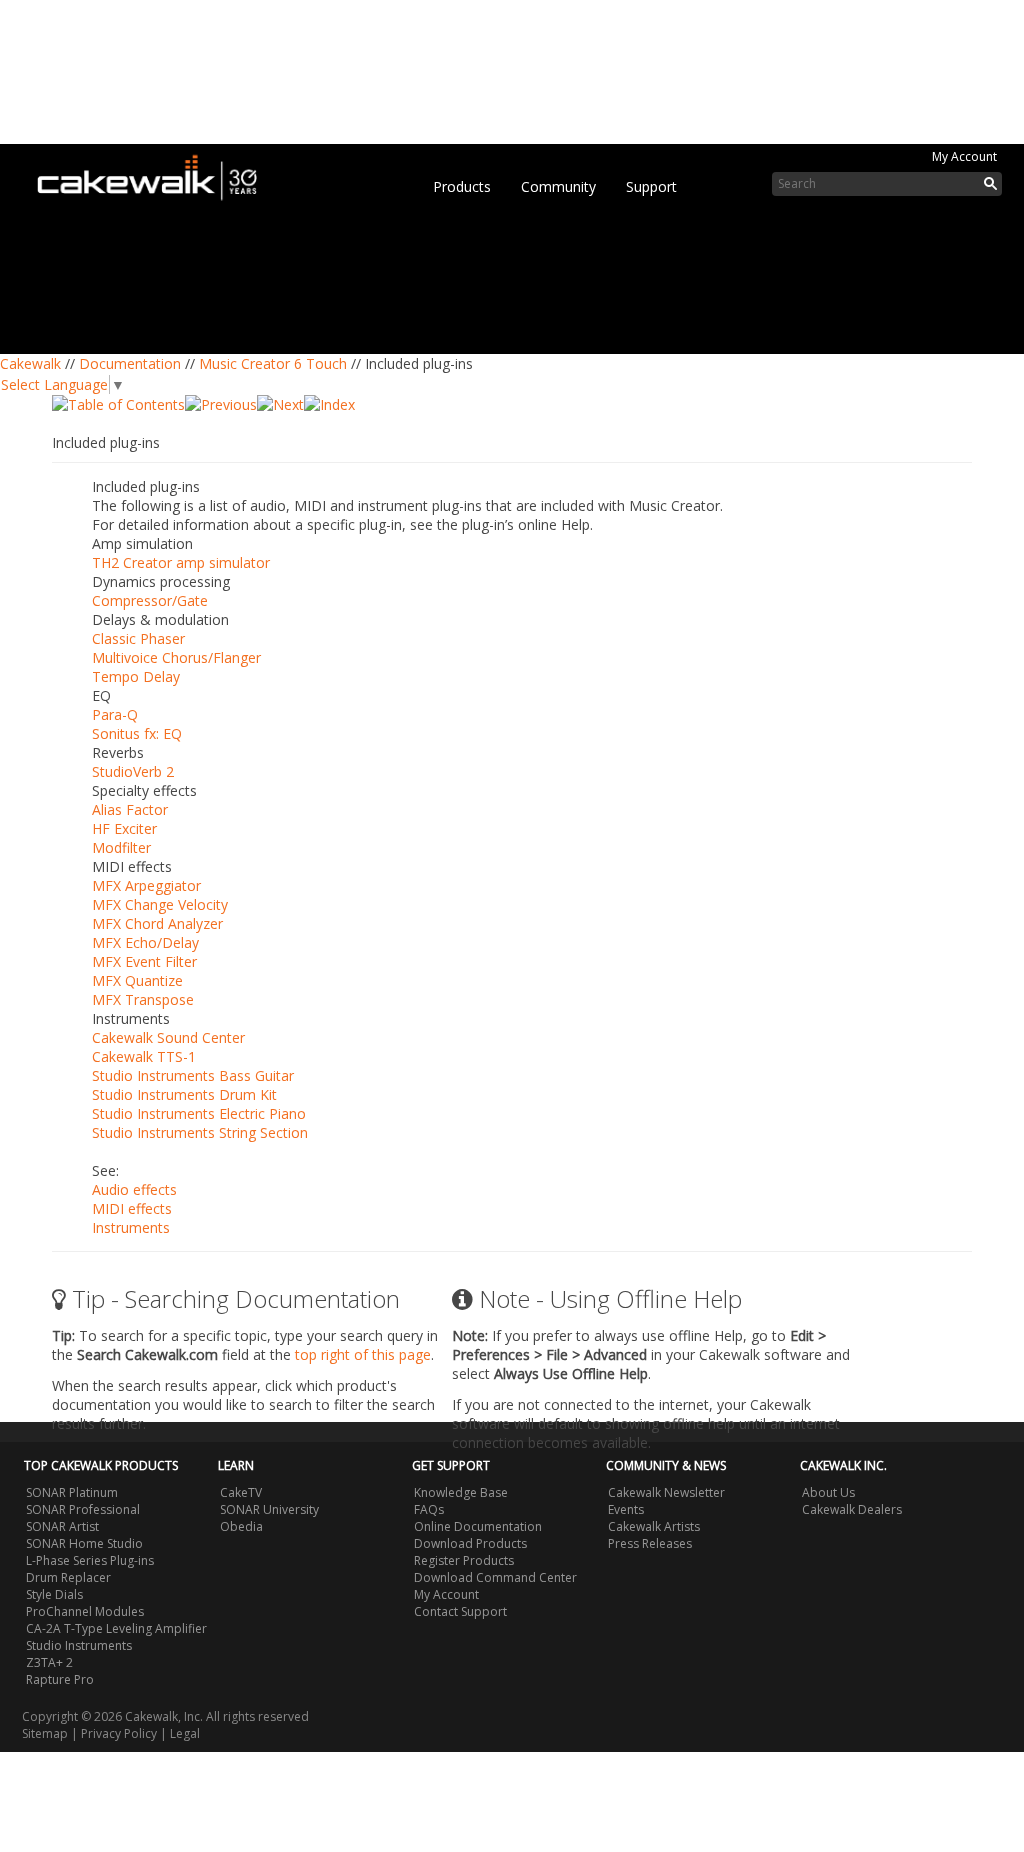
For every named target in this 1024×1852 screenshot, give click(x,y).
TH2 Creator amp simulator (181, 562)
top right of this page (363, 1354)
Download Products (470, 1543)
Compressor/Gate (150, 600)
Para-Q (115, 714)
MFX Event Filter (144, 961)
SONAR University (269, 1509)
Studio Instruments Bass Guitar (193, 1075)
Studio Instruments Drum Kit (184, 1094)
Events (626, 1509)
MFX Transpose (143, 999)
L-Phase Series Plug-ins (90, 1560)
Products (462, 186)
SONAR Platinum (72, 1492)
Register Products (464, 1560)
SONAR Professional (83, 1509)
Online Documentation (478, 1526)
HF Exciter (124, 828)
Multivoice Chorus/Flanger (176, 657)
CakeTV (241, 1492)
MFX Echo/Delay (145, 942)
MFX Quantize (137, 980)
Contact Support (460, 1611)
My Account (964, 156)
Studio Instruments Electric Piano (199, 1113)
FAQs (429, 1509)
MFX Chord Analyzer (157, 923)
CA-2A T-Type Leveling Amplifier (116, 1628)
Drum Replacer (68, 1577)
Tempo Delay (136, 676)
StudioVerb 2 (133, 771)
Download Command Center (495, 1577)
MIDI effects (132, 1208)
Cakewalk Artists (654, 1526)
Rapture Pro (60, 1679)
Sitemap (45, 1733)
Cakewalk (30, 363)
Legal (185, 1733)
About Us (828, 1492)
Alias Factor (130, 809)
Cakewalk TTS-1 (144, 1056)
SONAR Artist (62, 1526)
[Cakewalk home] (157, 174)
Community (558, 186)
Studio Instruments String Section (200, 1132)
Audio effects (134, 1189)
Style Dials (54, 1594)
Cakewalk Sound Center (168, 1037)
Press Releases (650, 1543)
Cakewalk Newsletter (666, 1492)
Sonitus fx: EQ (137, 733)
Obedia (241, 1526)
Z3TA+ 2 (49, 1662)
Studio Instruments (79, 1645)
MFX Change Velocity (160, 904)
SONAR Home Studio (84, 1543)
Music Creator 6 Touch (273, 363)
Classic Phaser (138, 638)
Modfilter (121, 847)
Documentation (130, 363)
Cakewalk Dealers (852, 1509)
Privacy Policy (119, 1733)
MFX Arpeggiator (146, 885)
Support (651, 186)
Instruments (131, 1227)
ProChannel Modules (85, 1611)
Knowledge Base (461, 1492)
